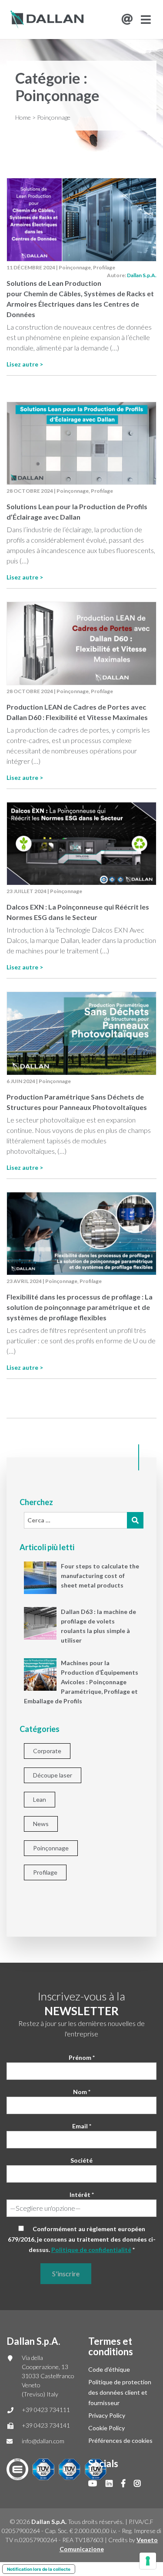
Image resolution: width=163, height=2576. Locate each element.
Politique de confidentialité (91, 2250)
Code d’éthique (109, 2369)
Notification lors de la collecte (39, 2569)
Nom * (82, 2092)
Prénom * (82, 2057)
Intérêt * (82, 2195)
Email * (82, 2126)
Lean (40, 1799)
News (41, 1824)
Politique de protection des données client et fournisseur (120, 2392)
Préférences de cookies (120, 2440)
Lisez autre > (25, 364)
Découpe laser (53, 1775)
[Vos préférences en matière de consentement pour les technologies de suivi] (148, 2561)
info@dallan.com (43, 2441)
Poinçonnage (75, 267)
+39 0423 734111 (46, 2410)
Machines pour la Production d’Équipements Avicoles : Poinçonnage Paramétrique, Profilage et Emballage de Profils (81, 1682)
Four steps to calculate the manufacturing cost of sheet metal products (100, 1576)
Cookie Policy (106, 2428)
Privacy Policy (107, 2415)
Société (81, 2160)
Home (23, 117)
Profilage (104, 267)
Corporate (47, 1751)
